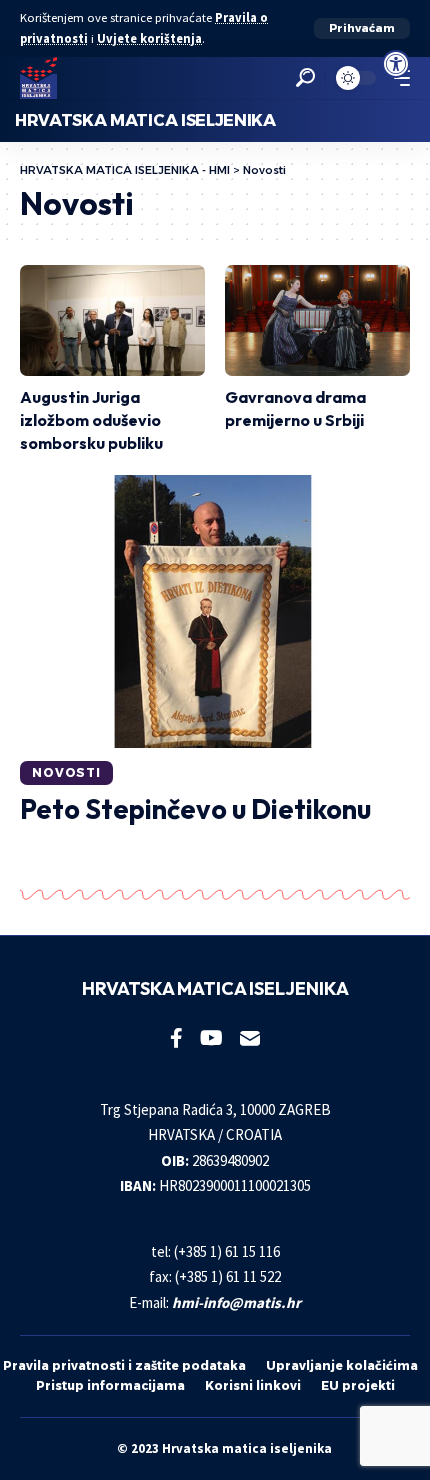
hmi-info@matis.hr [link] (236, 1302)
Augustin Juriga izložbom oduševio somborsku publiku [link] (91, 420)
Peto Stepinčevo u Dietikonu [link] (195, 809)
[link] (396, 64)
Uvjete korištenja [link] (149, 38)
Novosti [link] (66, 772)
